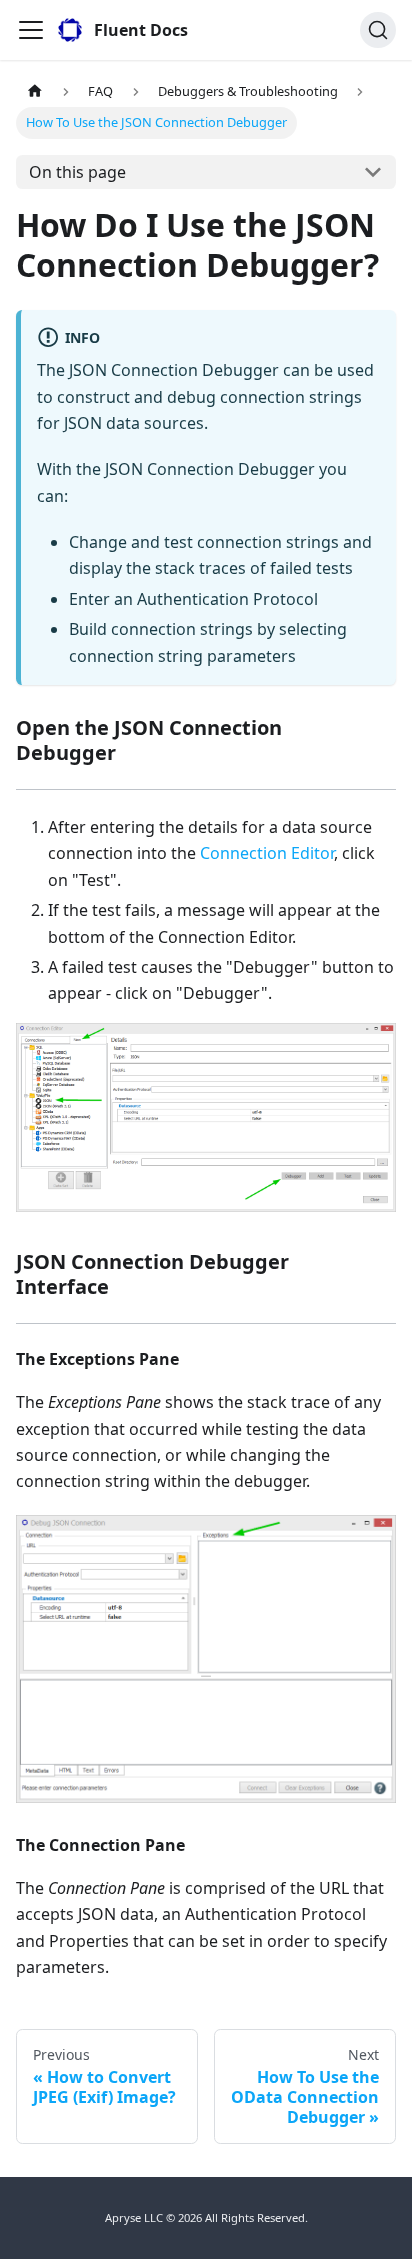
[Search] (378, 30)
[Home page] (35, 91)
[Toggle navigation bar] (31, 30)
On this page (77, 172)
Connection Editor (267, 853)
